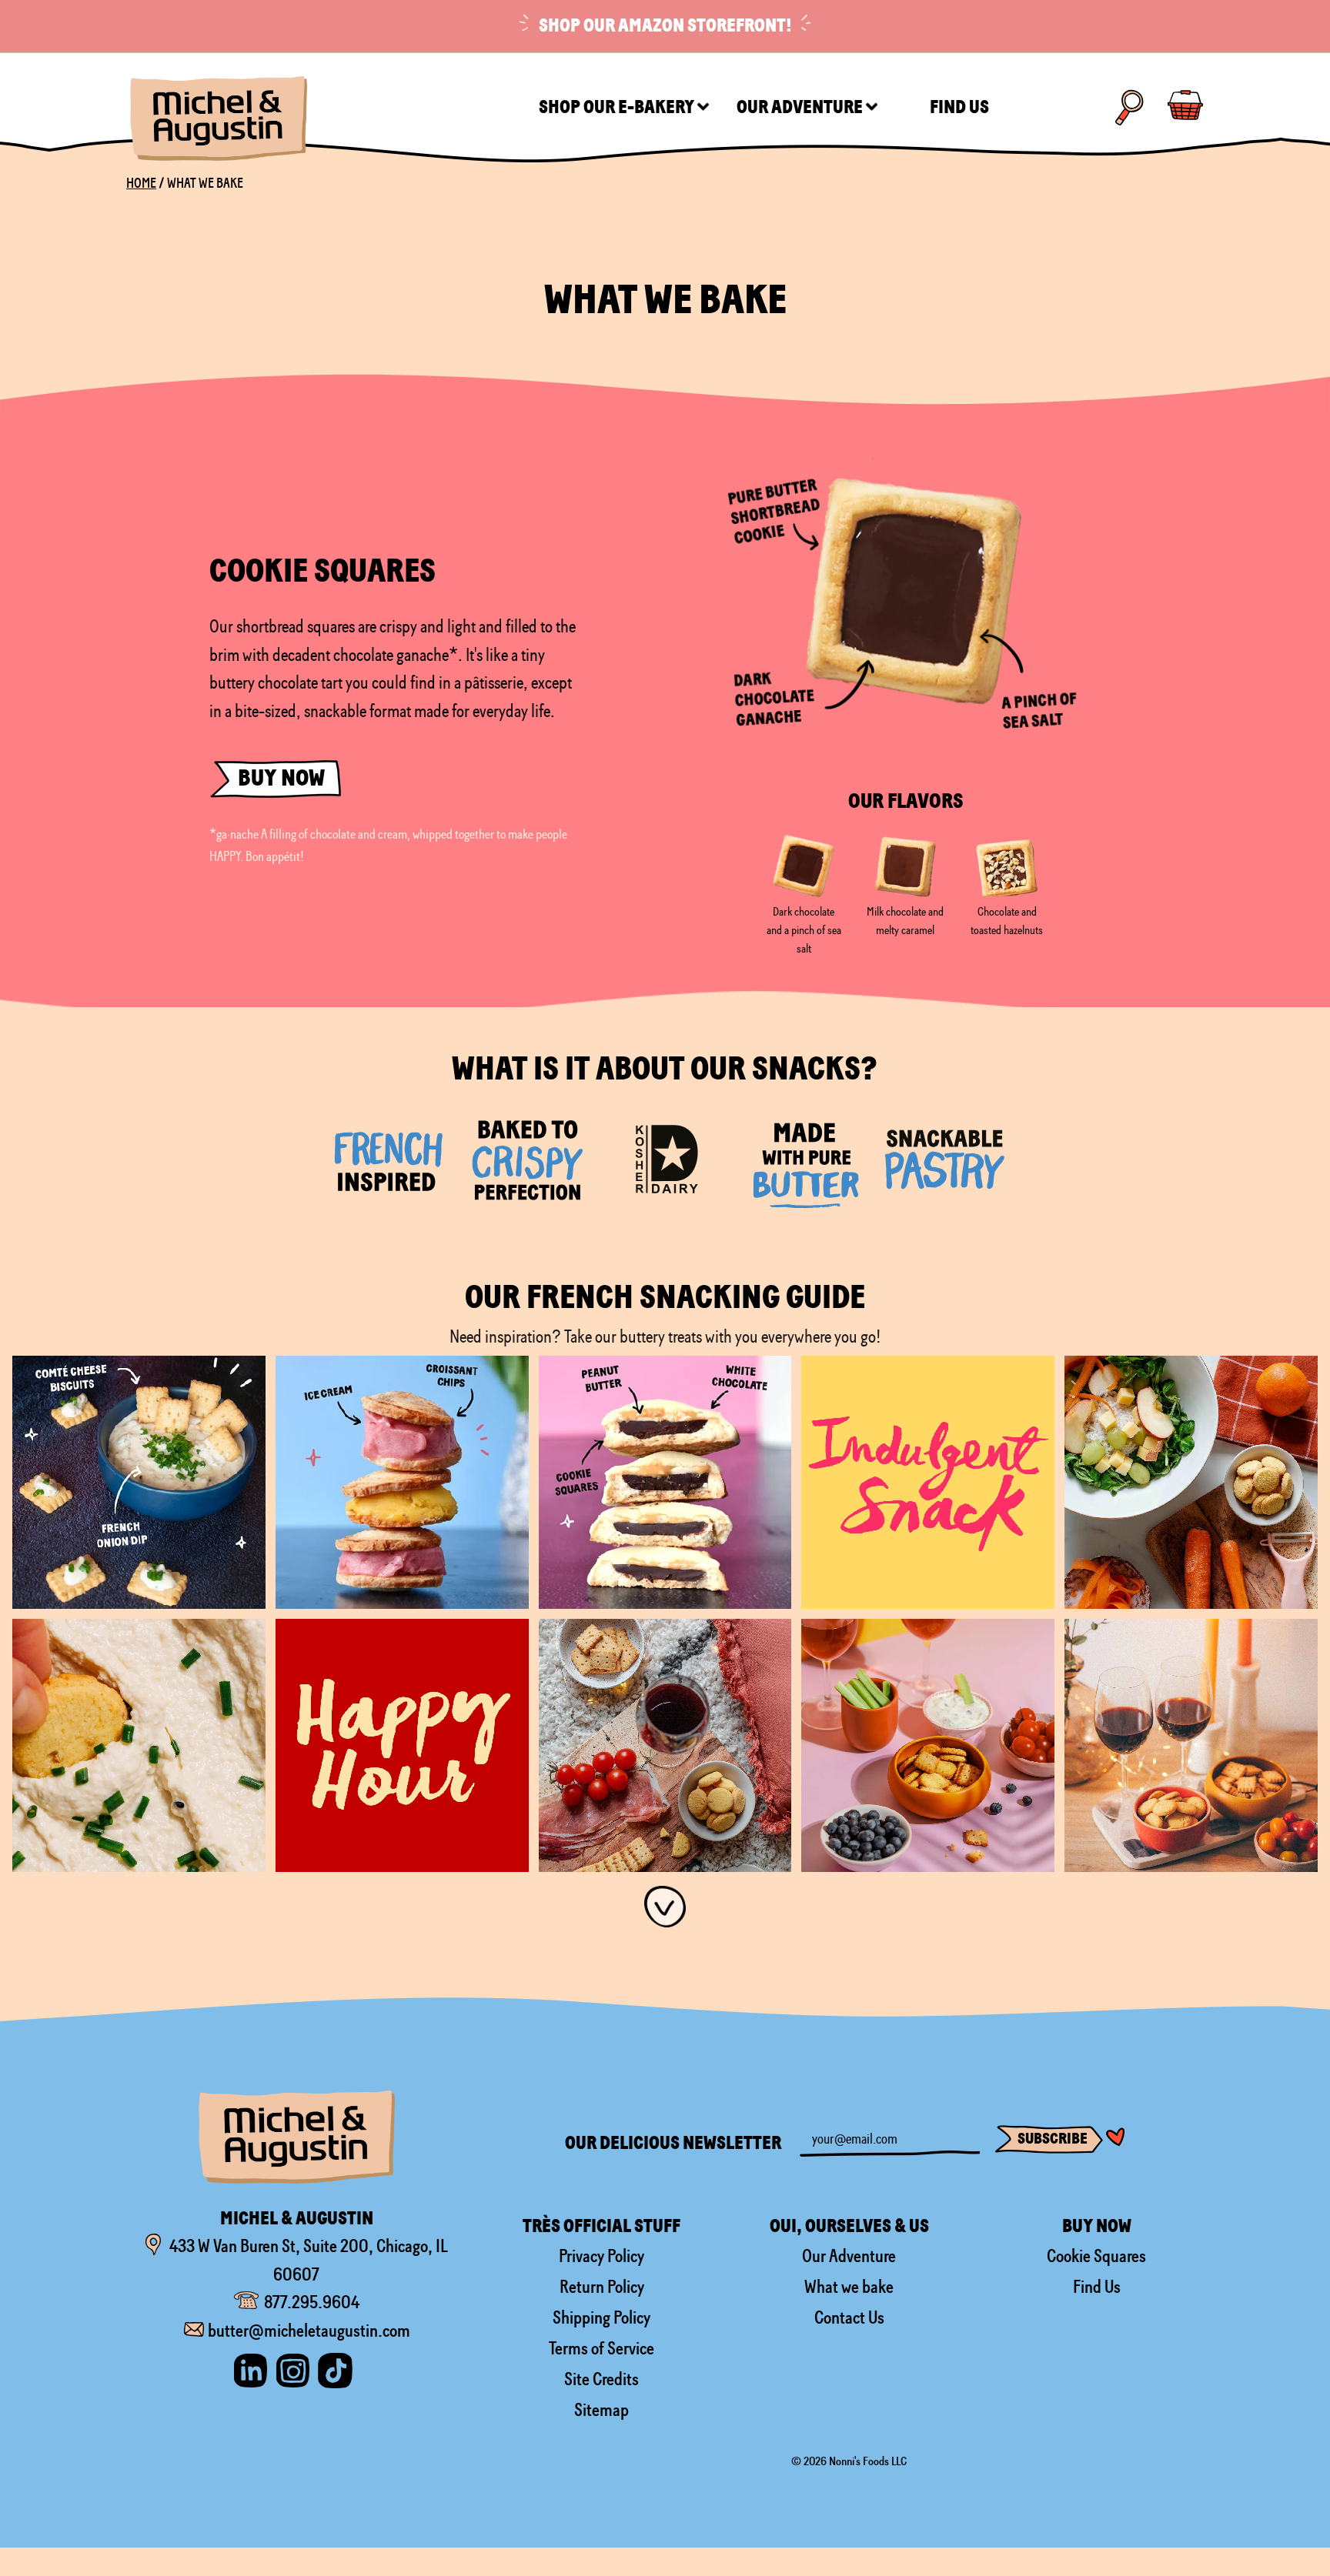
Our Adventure (849, 2256)
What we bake (849, 2287)
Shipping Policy (602, 2317)
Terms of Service (602, 2348)
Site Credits (602, 2379)
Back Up (1293, 2514)
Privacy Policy (602, 2256)
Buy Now (281, 778)
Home (141, 183)
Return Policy (602, 2287)
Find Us (1097, 2287)
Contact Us (849, 2317)
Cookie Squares (1096, 2256)
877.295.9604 (312, 2302)
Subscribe (1053, 2139)
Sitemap (602, 2410)
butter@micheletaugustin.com (309, 2331)
